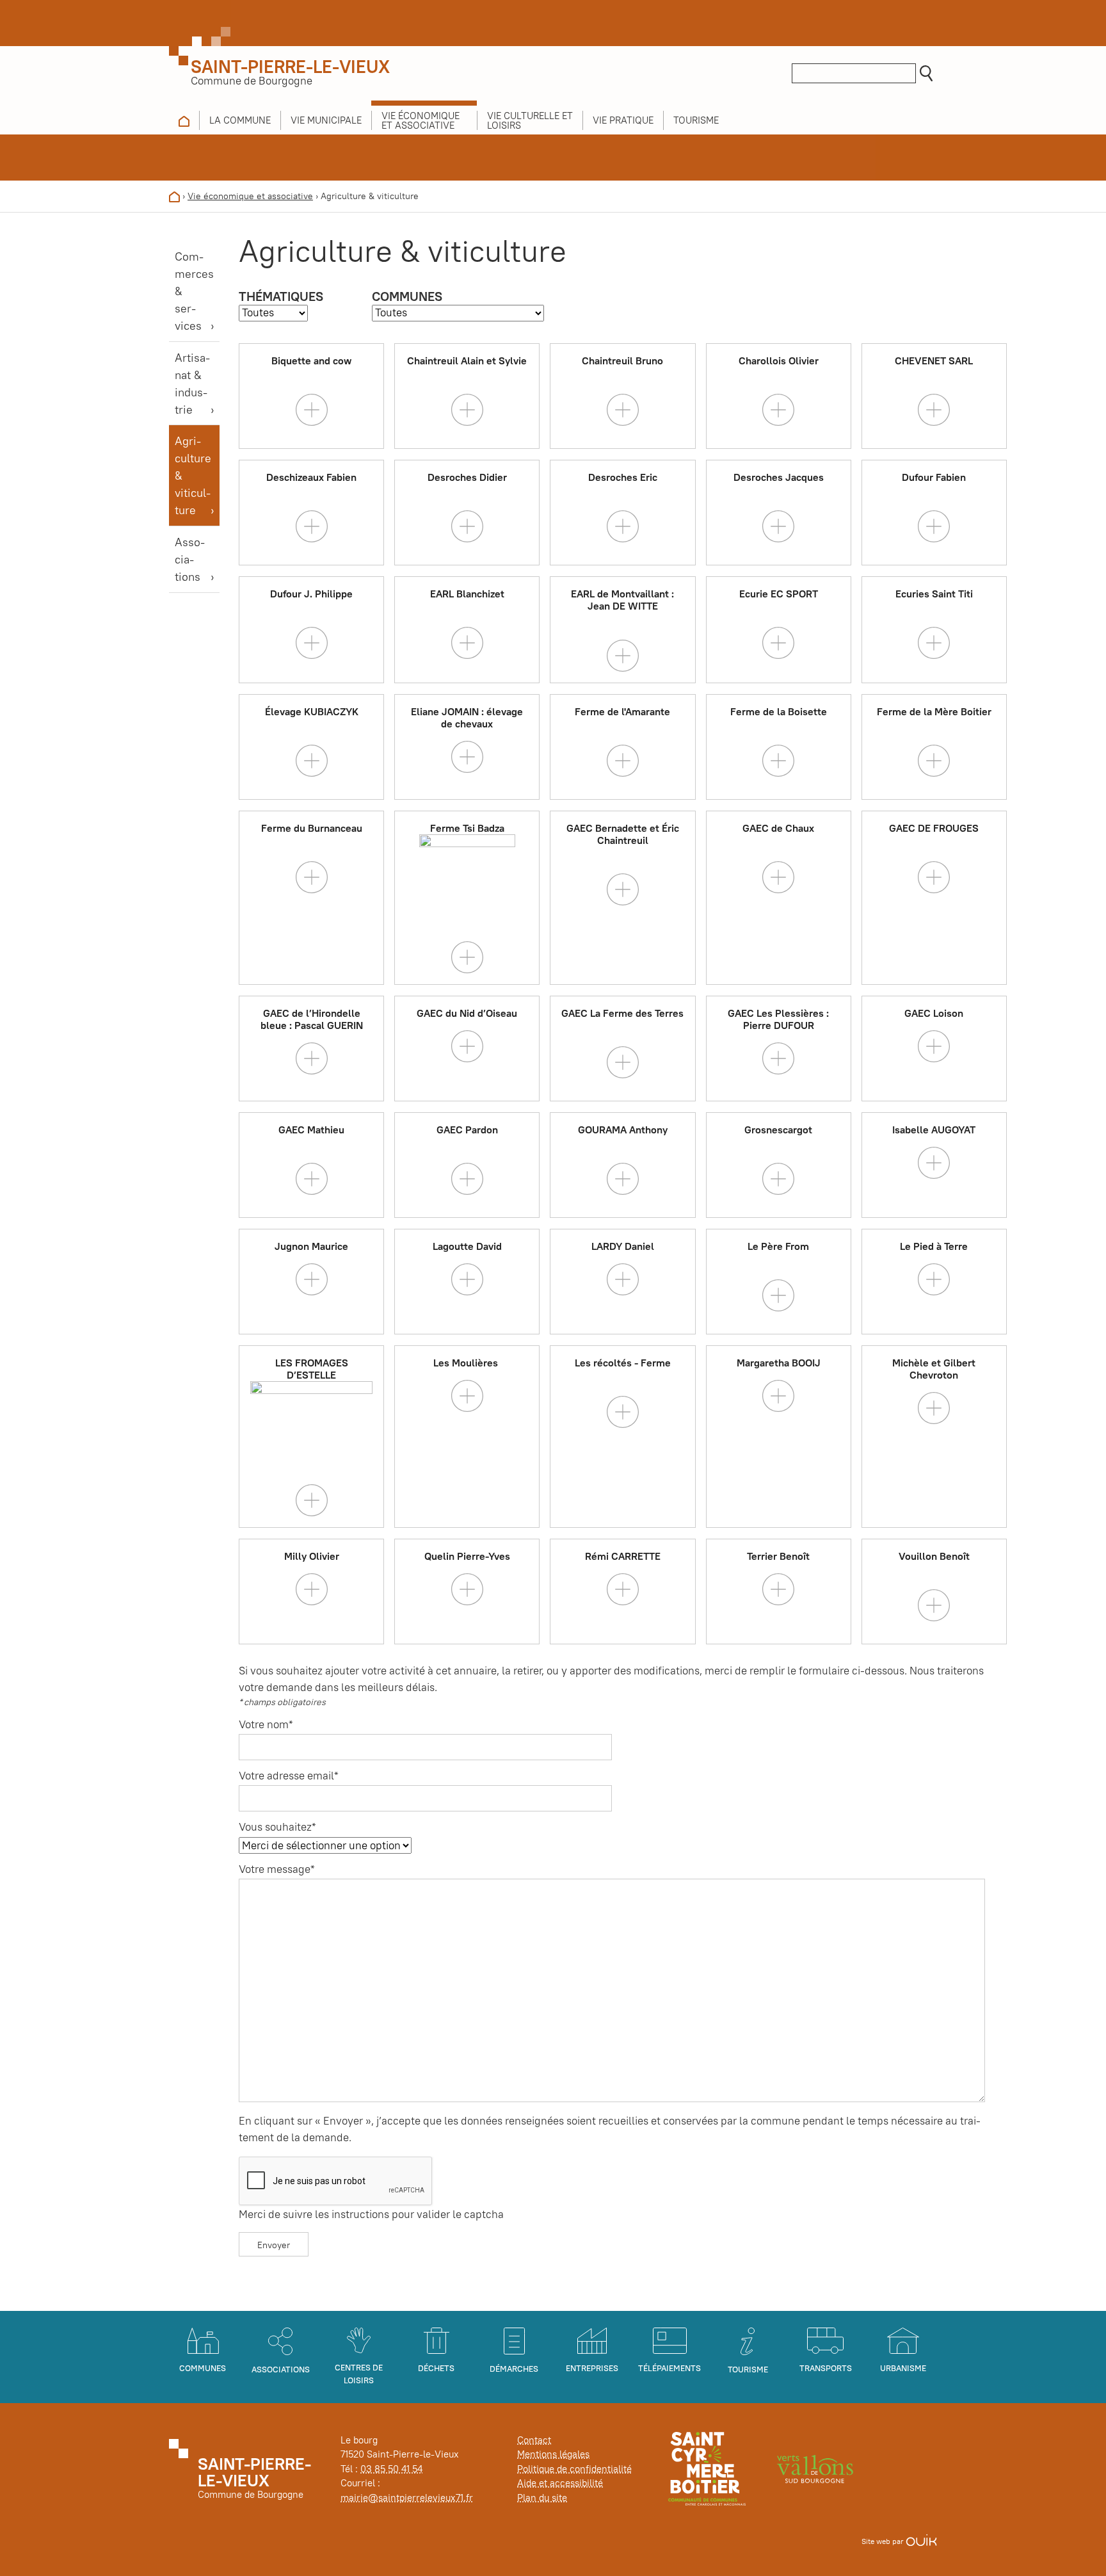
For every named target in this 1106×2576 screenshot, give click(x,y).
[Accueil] (174, 196)
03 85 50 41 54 (391, 2469)
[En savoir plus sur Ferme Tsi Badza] (467, 956)
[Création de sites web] (921, 2541)
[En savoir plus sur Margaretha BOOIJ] (778, 1395)
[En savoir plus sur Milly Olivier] (312, 1588)
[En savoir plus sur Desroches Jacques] (778, 526)
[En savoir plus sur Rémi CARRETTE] (623, 1588)
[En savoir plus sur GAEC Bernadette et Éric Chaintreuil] (623, 889)
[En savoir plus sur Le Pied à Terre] (934, 1278)
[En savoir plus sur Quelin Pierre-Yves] (467, 1588)
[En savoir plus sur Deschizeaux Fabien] (312, 526)
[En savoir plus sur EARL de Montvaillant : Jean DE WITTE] (623, 654)
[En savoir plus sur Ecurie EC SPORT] (778, 642)
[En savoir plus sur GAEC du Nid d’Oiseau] (467, 1045)
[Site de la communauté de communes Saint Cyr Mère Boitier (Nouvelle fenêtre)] (707, 2468)
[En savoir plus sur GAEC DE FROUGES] (934, 877)
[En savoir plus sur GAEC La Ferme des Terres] (623, 1062)
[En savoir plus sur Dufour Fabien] (934, 526)
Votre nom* (266, 1724)
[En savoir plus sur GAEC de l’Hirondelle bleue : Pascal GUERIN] (312, 1057)
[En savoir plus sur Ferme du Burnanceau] (312, 877)
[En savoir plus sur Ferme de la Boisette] (778, 760)
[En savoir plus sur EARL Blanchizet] (467, 642)
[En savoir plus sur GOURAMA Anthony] (623, 1178)
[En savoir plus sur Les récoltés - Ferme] (623, 1411)
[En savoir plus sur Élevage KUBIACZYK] (312, 760)
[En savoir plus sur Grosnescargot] (778, 1178)
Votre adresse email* (289, 1776)
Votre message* (277, 1869)
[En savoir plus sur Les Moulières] (467, 1395)
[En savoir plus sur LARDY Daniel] (623, 1278)
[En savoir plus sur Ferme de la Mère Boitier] (934, 760)
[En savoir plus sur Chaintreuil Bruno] (623, 409)
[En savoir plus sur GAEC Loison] (934, 1045)
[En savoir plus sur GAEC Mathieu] (312, 1178)
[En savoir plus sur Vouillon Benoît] (934, 1604)
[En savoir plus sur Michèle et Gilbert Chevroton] (934, 1407)
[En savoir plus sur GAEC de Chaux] (778, 877)
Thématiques (281, 296)
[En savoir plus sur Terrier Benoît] (778, 1588)
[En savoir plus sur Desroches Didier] (467, 526)
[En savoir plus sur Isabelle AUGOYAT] (934, 1162)
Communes (407, 296)
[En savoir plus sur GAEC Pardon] (467, 1178)
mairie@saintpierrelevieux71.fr (407, 2498)
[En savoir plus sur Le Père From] (778, 1295)
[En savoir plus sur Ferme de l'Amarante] (623, 760)
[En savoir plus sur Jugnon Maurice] (312, 1278)
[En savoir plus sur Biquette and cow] (312, 409)
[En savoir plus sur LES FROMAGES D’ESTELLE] (312, 1499)
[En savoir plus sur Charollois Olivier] (778, 409)
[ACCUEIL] (184, 120)
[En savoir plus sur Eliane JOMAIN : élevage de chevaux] (467, 756)
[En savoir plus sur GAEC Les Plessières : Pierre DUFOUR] (778, 1057)
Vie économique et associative (250, 196)
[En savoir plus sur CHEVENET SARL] (934, 409)
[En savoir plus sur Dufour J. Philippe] (312, 642)
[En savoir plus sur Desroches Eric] (623, 526)
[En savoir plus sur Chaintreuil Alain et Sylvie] (467, 409)
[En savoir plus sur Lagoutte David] (467, 1278)
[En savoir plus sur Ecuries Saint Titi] (934, 642)
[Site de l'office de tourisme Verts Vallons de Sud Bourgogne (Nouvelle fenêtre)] (815, 2468)
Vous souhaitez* (277, 1827)
